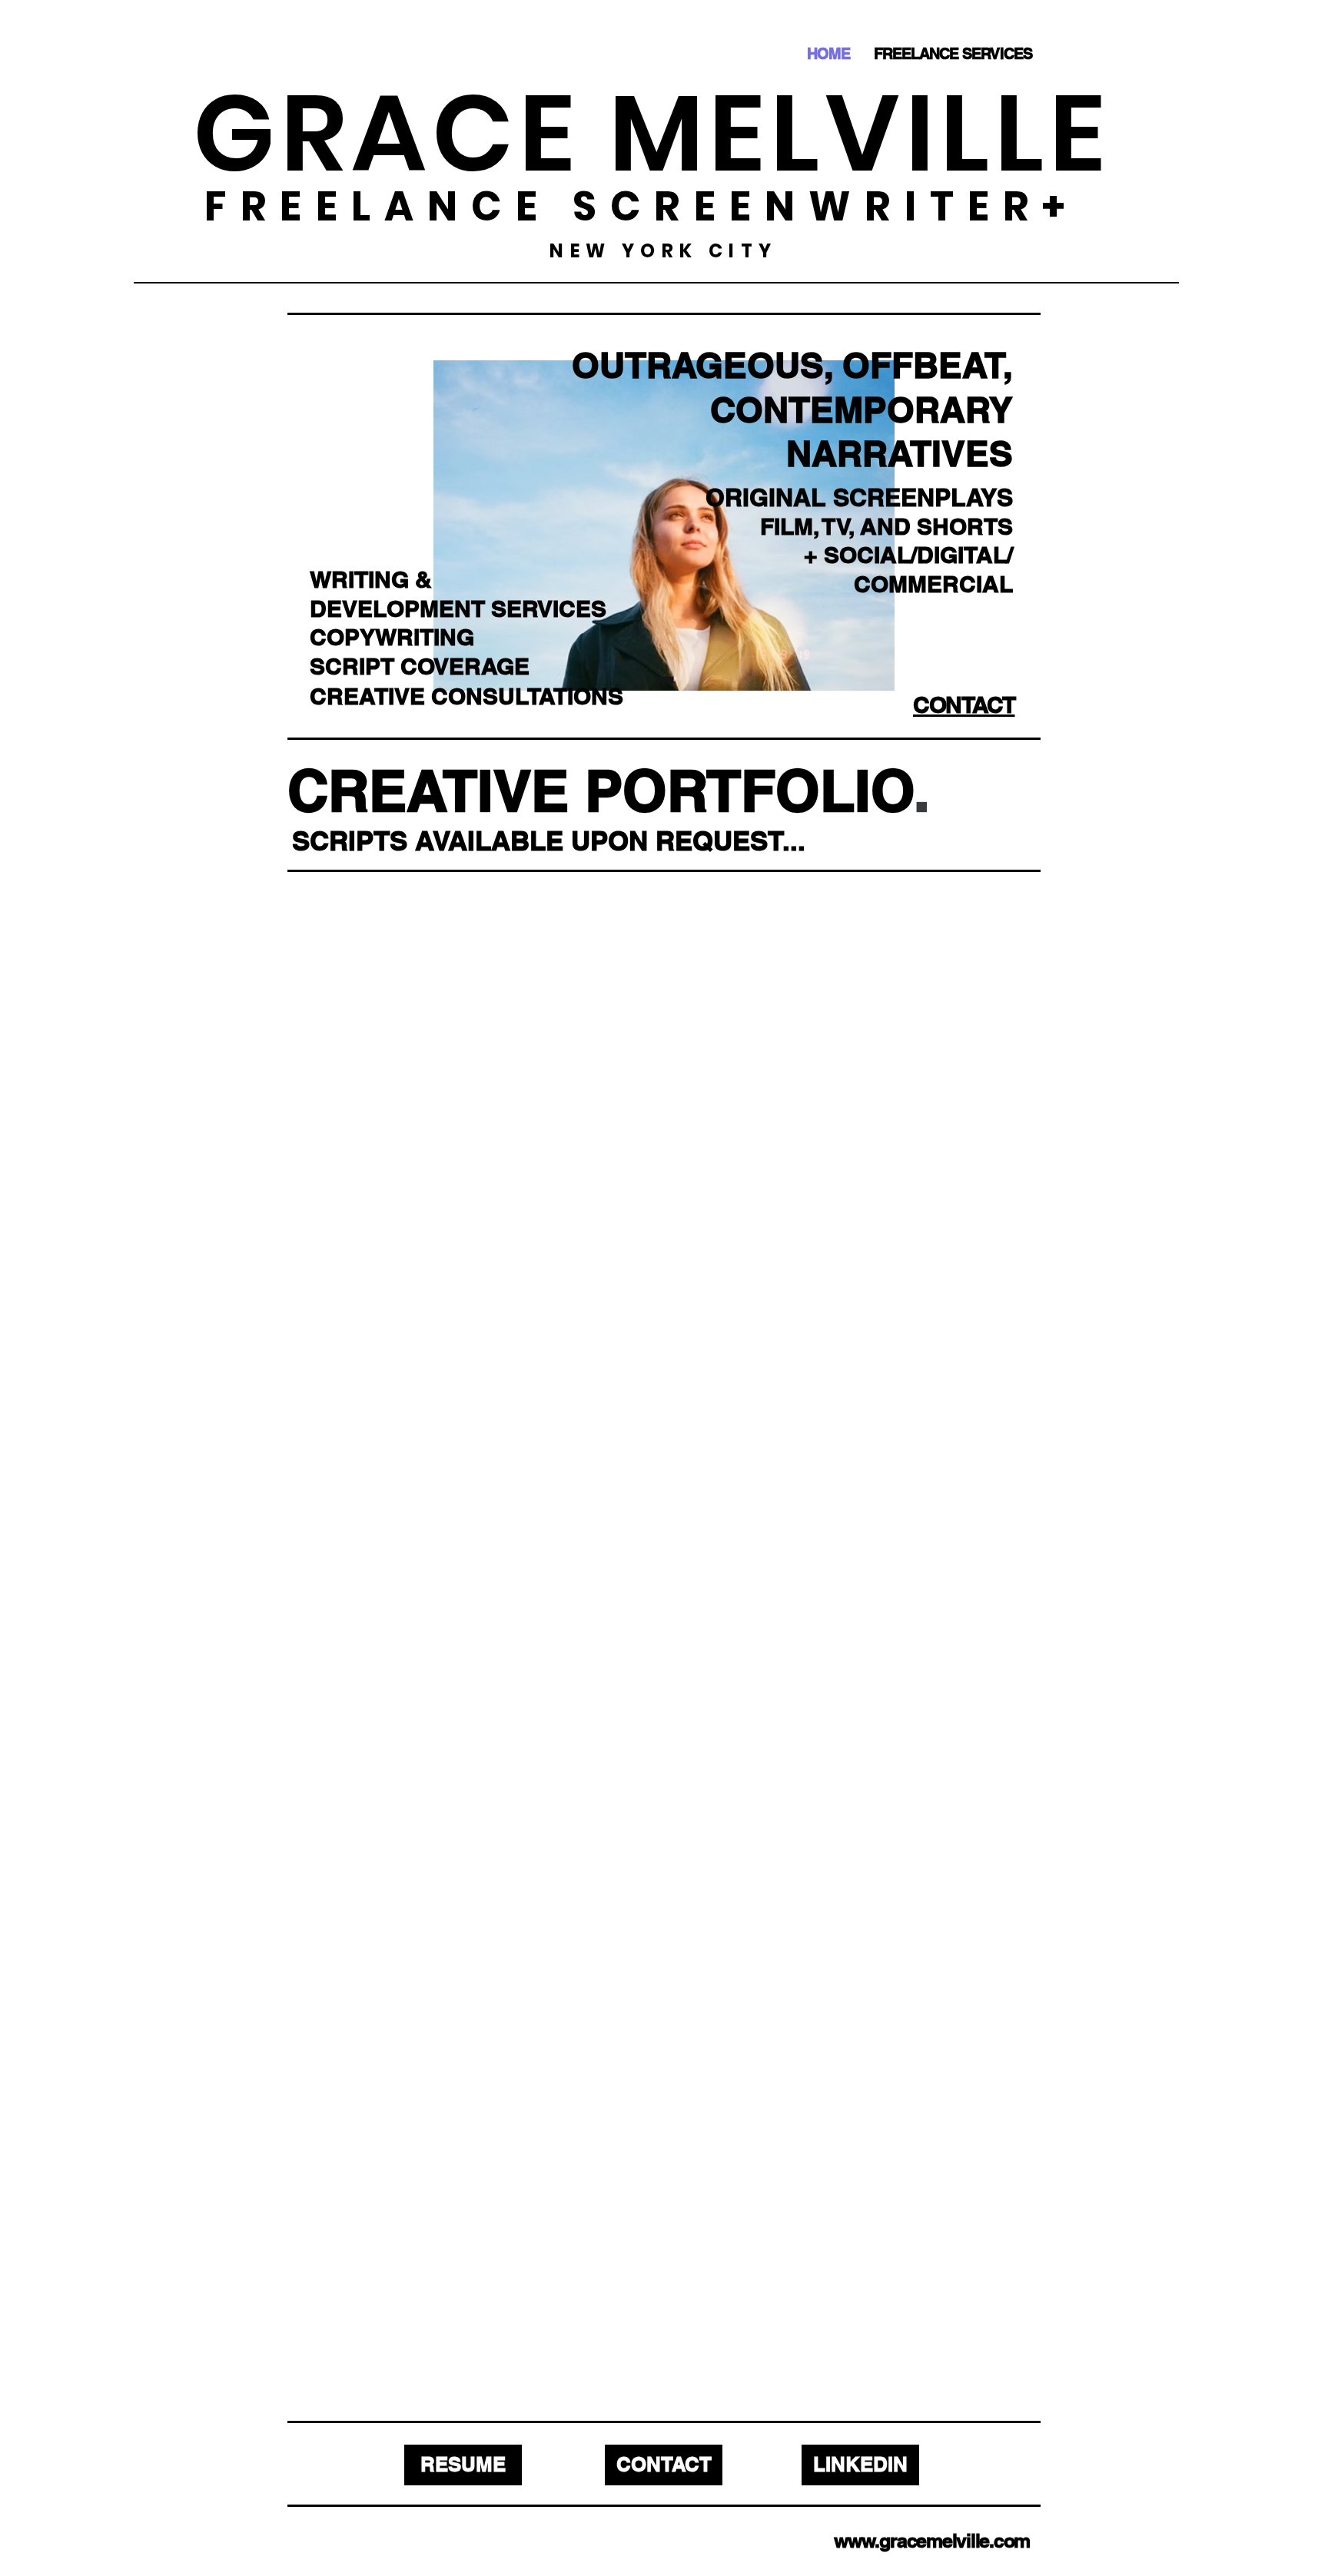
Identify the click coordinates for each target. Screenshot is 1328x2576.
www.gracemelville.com (932, 2541)
